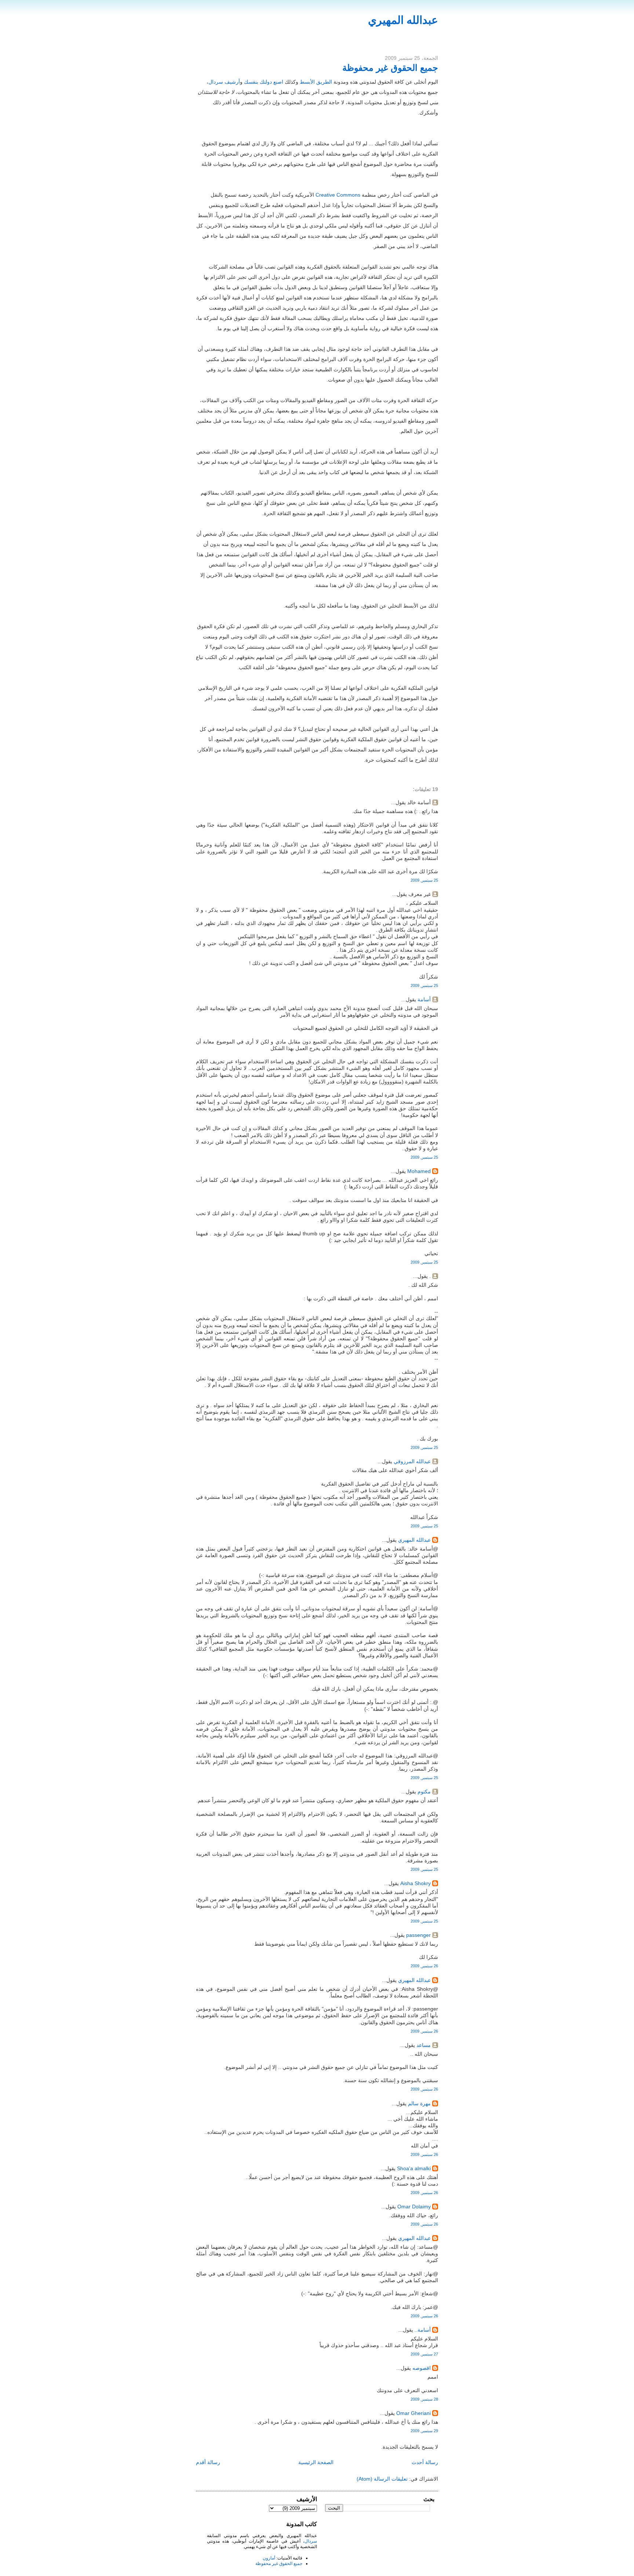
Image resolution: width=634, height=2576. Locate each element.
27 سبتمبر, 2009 (424, 2354)
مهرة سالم (419, 2103)
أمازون (269, 2558)
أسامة (424, 999)
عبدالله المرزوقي (412, 1461)
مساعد (424, 2045)
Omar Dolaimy (414, 2207)
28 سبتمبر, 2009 (424, 2399)
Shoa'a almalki (414, 2168)
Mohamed (419, 1171)
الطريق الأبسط (316, 82)
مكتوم (424, 1792)
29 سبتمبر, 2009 (424, 2431)
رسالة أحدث (425, 2462)
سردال (311, 2541)
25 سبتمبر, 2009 (424, 880)
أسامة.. (423, 2330)
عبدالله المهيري (403, 20)
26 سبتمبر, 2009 (424, 1966)
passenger (418, 1935)
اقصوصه (422, 2368)
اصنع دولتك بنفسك (264, 82)
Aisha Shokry (416, 1883)
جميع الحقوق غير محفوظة (390, 68)
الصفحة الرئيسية (316, 2462)
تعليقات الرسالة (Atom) (382, 2479)
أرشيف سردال (224, 82)
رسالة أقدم (208, 2462)
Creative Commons (338, 195)
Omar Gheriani (413, 2413)
